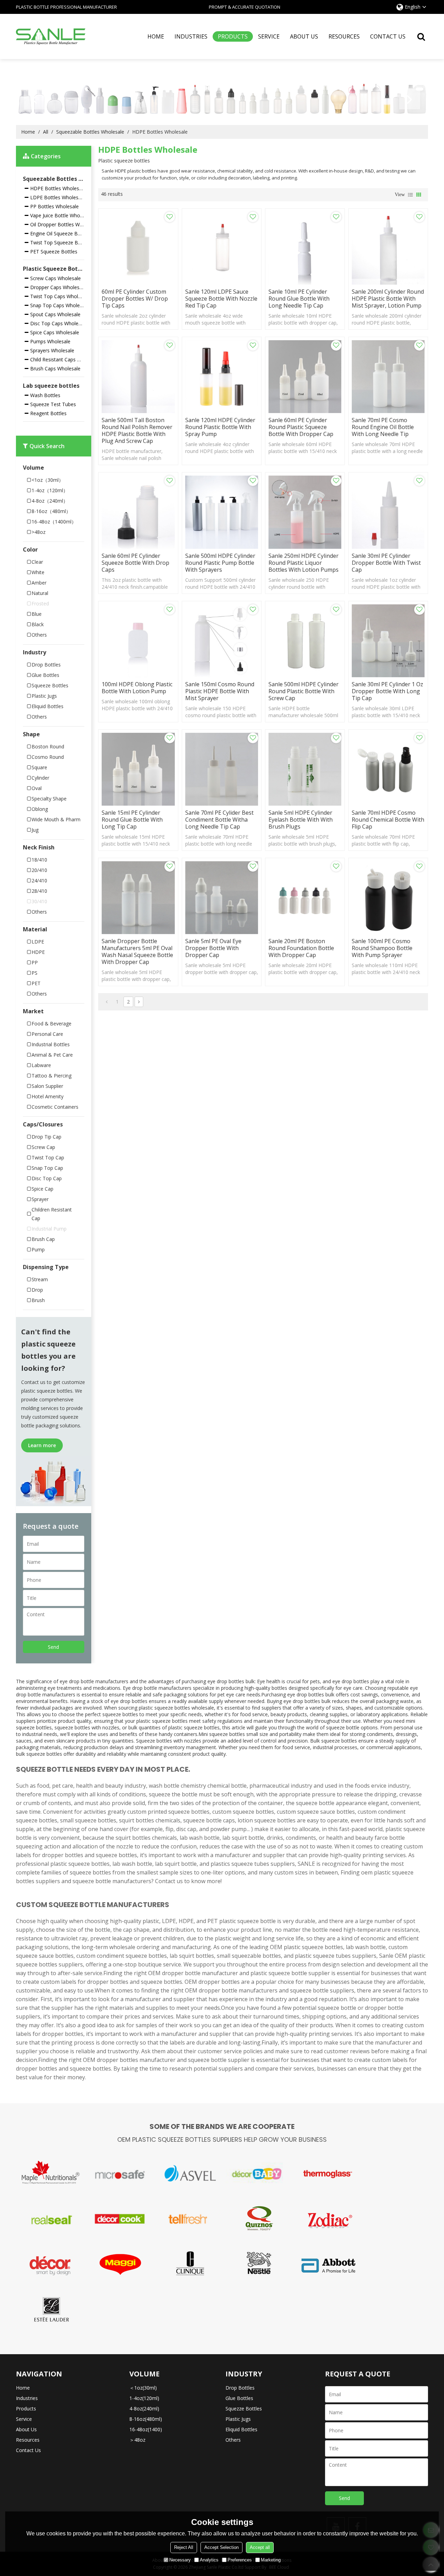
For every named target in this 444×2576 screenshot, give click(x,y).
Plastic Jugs (238, 2419)
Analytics (209, 2560)
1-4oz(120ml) (144, 2398)
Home (156, 36)
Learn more (42, 1445)
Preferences (240, 2560)
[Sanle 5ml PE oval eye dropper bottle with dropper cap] (222, 898)
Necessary (180, 2560)
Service (269, 36)
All (46, 132)
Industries (191, 36)
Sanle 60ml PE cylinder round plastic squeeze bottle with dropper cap (301, 427)
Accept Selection (221, 2547)
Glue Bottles (239, 2398)
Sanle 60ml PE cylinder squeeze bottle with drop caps (135, 563)
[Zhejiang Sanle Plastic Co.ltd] (51, 36)
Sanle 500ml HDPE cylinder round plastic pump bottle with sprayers (220, 563)
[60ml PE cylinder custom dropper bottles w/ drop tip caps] (138, 248)
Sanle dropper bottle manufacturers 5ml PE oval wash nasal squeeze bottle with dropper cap (137, 951)
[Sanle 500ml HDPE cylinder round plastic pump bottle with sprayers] (222, 512)
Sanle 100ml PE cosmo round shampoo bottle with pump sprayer (382, 948)
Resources (344, 36)
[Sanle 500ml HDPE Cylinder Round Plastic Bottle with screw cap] (305, 641)
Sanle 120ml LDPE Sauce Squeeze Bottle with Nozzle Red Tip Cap (221, 299)
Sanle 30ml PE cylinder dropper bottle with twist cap (386, 563)
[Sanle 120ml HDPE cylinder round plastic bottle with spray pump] (222, 377)
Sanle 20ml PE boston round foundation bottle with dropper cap (301, 948)
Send (53, 1647)
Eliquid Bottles (241, 2429)
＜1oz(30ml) (143, 2388)
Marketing (271, 2560)
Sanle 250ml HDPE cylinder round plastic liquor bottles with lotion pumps (304, 563)
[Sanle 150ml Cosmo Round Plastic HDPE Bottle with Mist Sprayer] (222, 641)
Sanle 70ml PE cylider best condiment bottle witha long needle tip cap (219, 820)
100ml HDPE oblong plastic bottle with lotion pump (137, 688)
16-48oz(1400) (146, 2429)
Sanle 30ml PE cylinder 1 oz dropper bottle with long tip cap (387, 691)
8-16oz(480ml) (146, 2419)
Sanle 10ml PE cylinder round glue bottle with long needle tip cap (299, 299)
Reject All (184, 2547)
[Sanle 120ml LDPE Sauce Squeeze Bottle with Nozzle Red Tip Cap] (222, 248)
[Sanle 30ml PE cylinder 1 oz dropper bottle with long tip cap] (388, 641)
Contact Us (388, 36)
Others (233, 2440)
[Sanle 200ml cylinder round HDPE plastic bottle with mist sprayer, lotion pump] (388, 248)
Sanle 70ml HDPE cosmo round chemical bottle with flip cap (388, 820)
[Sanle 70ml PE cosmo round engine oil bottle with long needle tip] (388, 377)
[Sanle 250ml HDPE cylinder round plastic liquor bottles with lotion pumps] (305, 512)
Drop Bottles (240, 2388)
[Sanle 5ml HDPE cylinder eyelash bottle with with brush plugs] (305, 769)
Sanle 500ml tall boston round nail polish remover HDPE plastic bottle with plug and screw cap (137, 430)
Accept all (260, 2547)
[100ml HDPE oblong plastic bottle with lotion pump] (138, 641)
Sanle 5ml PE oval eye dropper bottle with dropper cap (213, 948)
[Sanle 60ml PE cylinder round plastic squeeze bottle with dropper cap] (305, 377)
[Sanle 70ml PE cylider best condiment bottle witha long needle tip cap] (222, 769)
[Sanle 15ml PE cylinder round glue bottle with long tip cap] (138, 769)
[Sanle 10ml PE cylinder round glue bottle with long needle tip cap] (305, 248)
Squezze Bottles (244, 2409)
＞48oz (137, 2440)
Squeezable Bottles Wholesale (90, 132)
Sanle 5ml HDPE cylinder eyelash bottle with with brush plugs (301, 820)
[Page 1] (107, 1002)
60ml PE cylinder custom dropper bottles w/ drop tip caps (135, 299)
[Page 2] (139, 1002)
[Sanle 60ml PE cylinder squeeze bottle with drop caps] (138, 512)
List (410, 195)
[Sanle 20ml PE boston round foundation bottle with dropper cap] (305, 898)
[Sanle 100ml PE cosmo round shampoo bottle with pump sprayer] (388, 898)
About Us (304, 36)
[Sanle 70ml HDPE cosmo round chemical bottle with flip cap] (388, 769)
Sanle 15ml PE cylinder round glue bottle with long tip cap (132, 820)
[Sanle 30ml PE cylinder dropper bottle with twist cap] (388, 512)
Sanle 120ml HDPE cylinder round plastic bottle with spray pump (220, 427)
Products (233, 36)
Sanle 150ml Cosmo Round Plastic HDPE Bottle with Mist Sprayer (220, 691)
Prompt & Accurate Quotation (245, 7)
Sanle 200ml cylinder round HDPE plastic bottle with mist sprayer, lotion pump (388, 299)
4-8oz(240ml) (144, 2409)
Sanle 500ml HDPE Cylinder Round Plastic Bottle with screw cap (304, 691)
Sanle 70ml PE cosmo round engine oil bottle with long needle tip (383, 427)
